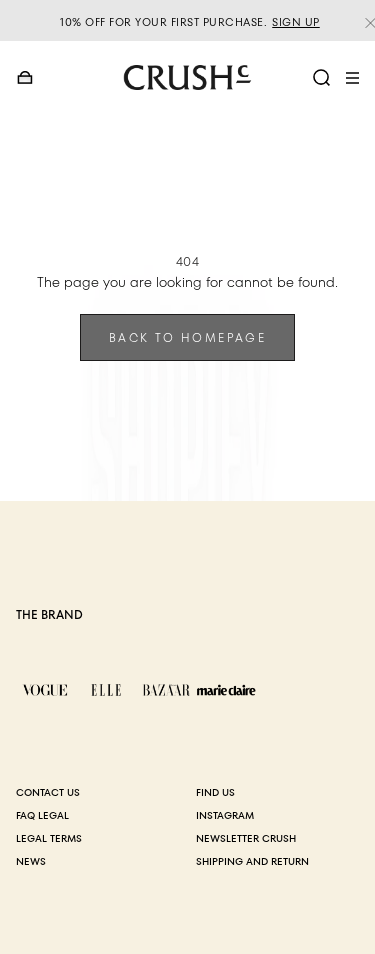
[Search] (322, 78)
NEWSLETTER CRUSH (246, 838)
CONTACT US (48, 792)
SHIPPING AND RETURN (252, 861)
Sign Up (296, 22)
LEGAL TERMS (49, 838)
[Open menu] (352, 78)
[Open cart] (25, 78)
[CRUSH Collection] (188, 77)
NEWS (31, 861)
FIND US (215, 792)
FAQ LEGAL (42, 815)
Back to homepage (187, 337)
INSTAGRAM (225, 815)
